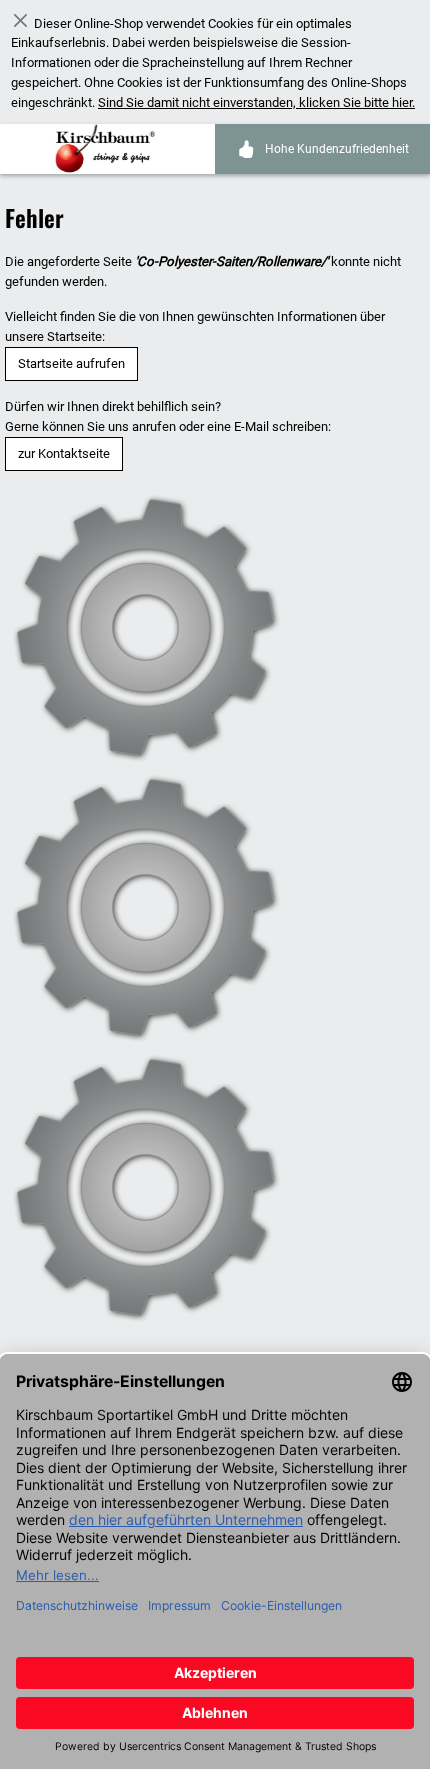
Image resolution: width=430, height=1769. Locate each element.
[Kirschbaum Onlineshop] (110, 149)
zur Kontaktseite (64, 453)
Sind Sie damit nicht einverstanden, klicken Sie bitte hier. (256, 102)
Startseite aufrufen (71, 363)
